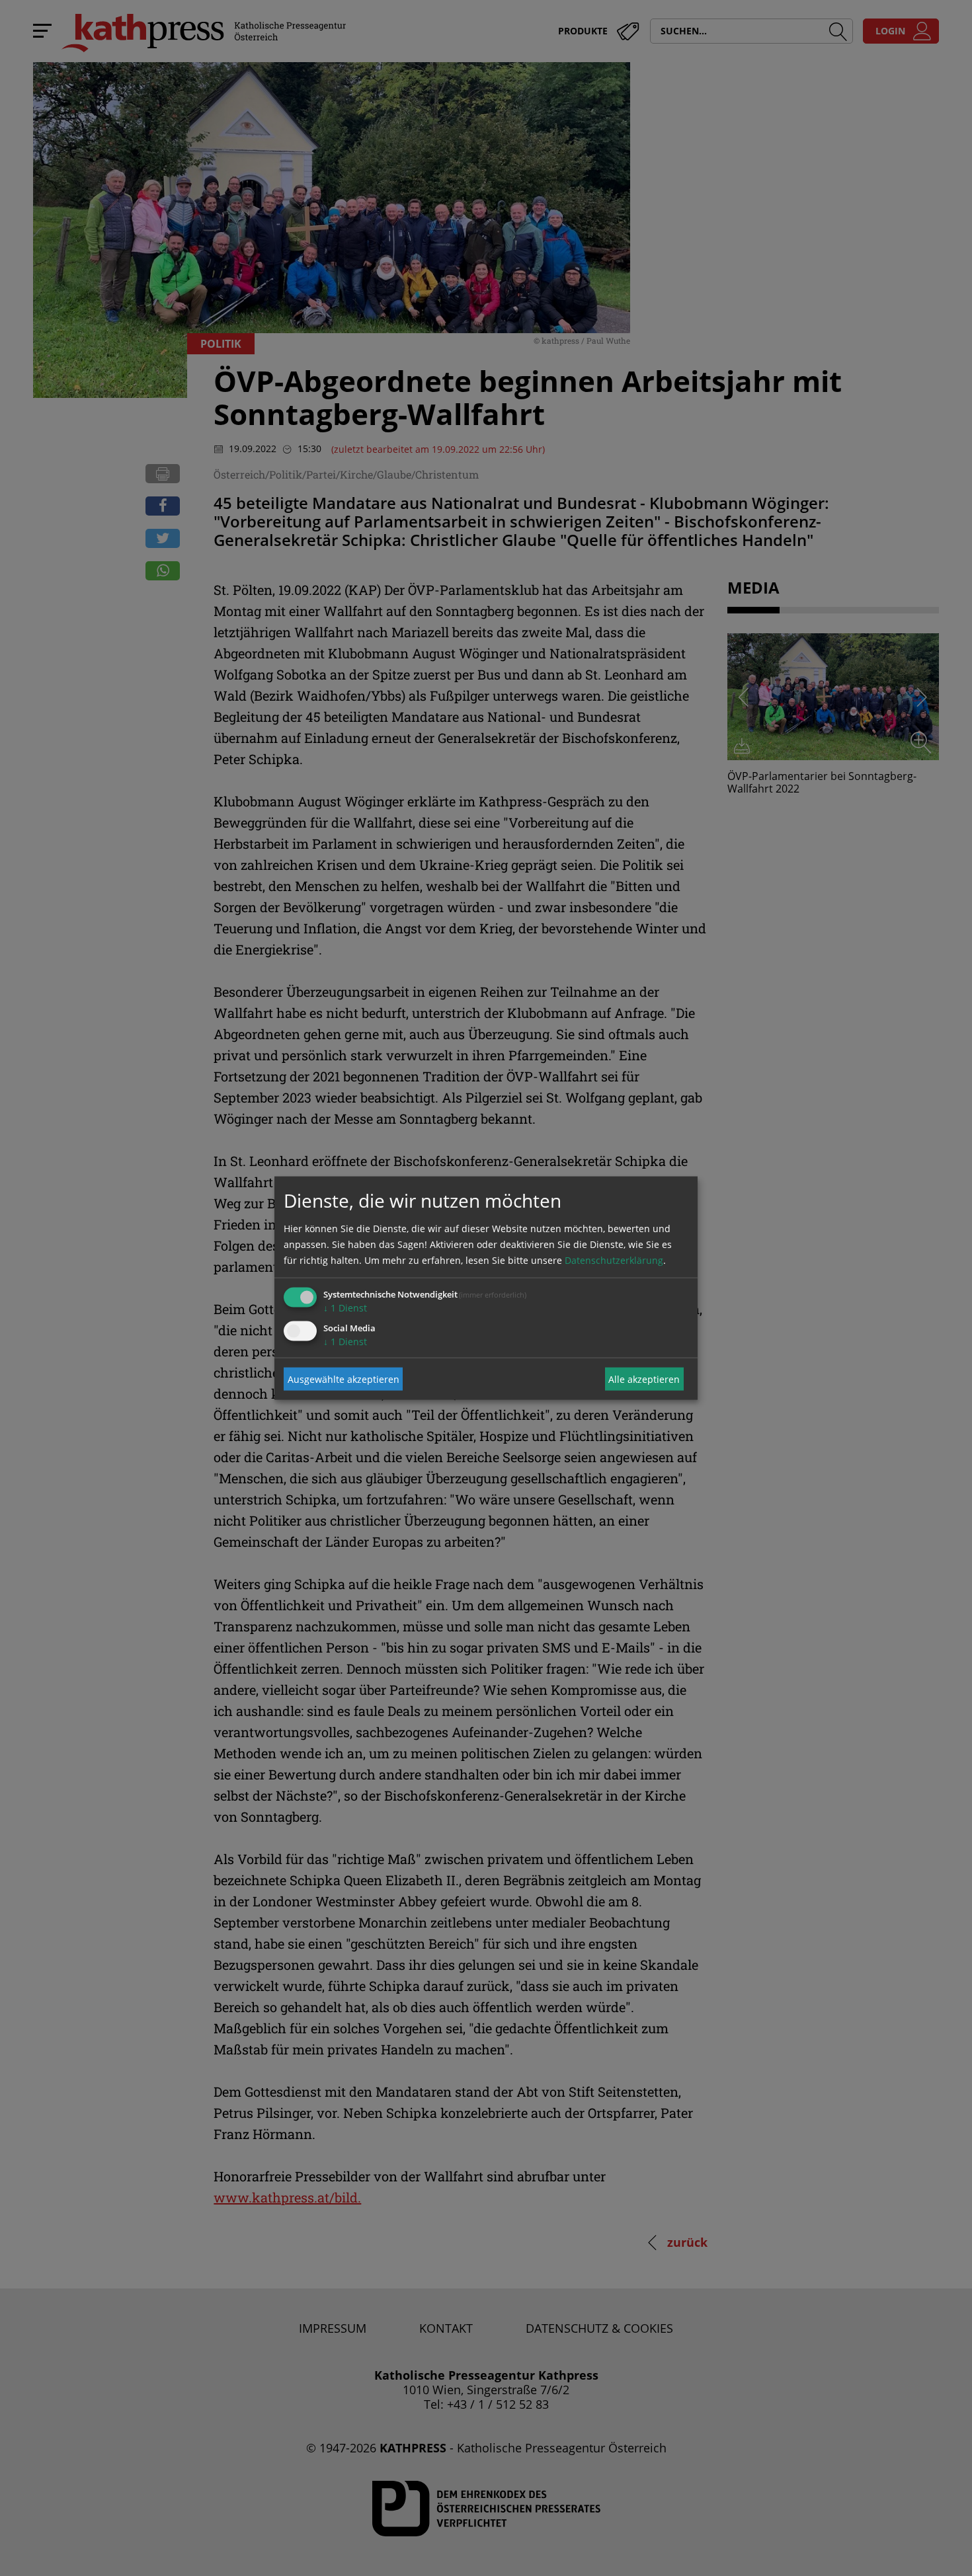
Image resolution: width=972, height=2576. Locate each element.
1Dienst (345, 1308)
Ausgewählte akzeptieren (344, 1379)
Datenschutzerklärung (614, 1260)
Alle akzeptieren (644, 1379)
